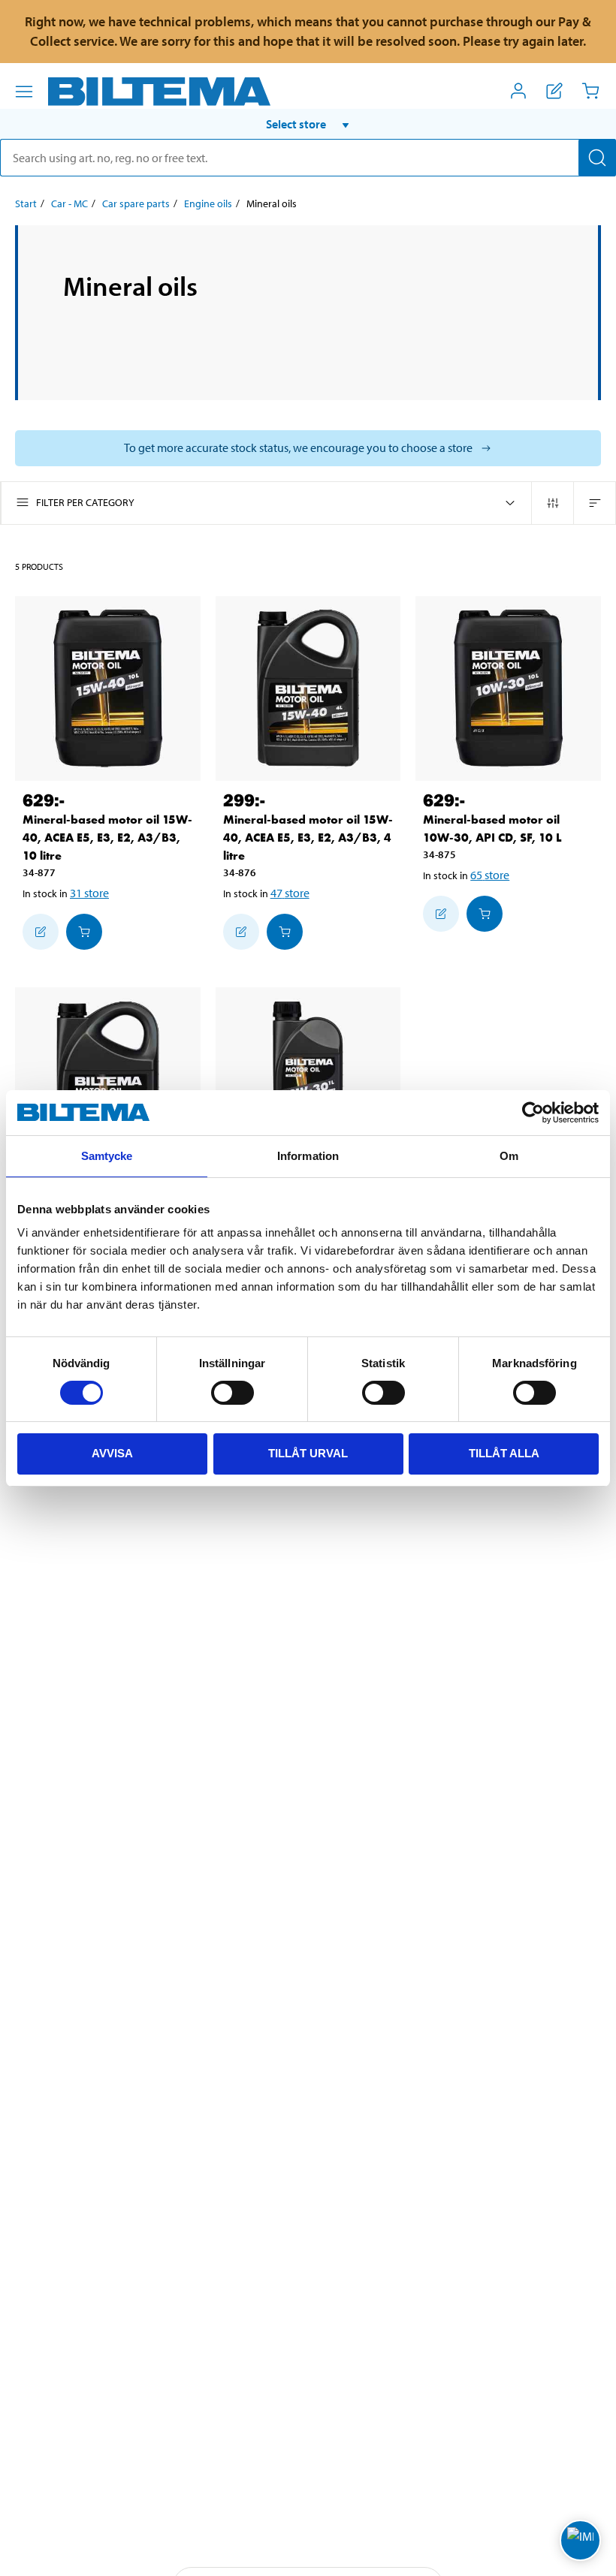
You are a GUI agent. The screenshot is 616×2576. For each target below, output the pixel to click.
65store (490, 875)
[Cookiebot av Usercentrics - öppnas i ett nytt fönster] (533, 1113)
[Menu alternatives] (24, 92)
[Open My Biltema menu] (518, 91)
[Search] (597, 158)
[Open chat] (580, 2540)
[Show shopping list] (554, 91)
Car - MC (69, 203)
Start (26, 203)
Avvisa (112, 1453)
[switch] (233, 1393)
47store (290, 893)
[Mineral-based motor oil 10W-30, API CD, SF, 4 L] (108, 1080)
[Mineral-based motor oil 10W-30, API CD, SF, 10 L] (508, 689)
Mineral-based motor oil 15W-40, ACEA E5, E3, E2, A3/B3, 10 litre (107, 838)
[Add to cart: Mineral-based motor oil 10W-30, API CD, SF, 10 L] (485, 914)
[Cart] (590, 91)
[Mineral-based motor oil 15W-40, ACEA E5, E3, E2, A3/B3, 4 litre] (308, 689)
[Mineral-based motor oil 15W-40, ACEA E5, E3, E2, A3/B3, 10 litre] (108, 689)
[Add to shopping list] (41, 932)
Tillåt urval (308, 1453)
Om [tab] (509, 1156)
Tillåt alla (504, 1453)
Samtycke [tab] (107, 1156)
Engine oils (208, 203)
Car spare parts (136, 203)
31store (89, 893)
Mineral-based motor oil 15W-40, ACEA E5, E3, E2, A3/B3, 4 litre (308, 838)
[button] (308, 124)
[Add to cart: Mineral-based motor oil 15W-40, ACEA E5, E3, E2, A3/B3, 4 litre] (285, 932)
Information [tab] (308, 1156)
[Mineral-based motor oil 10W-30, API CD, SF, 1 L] (308, 1080)
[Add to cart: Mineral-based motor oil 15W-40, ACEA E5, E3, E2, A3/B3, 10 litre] (84, 932)
